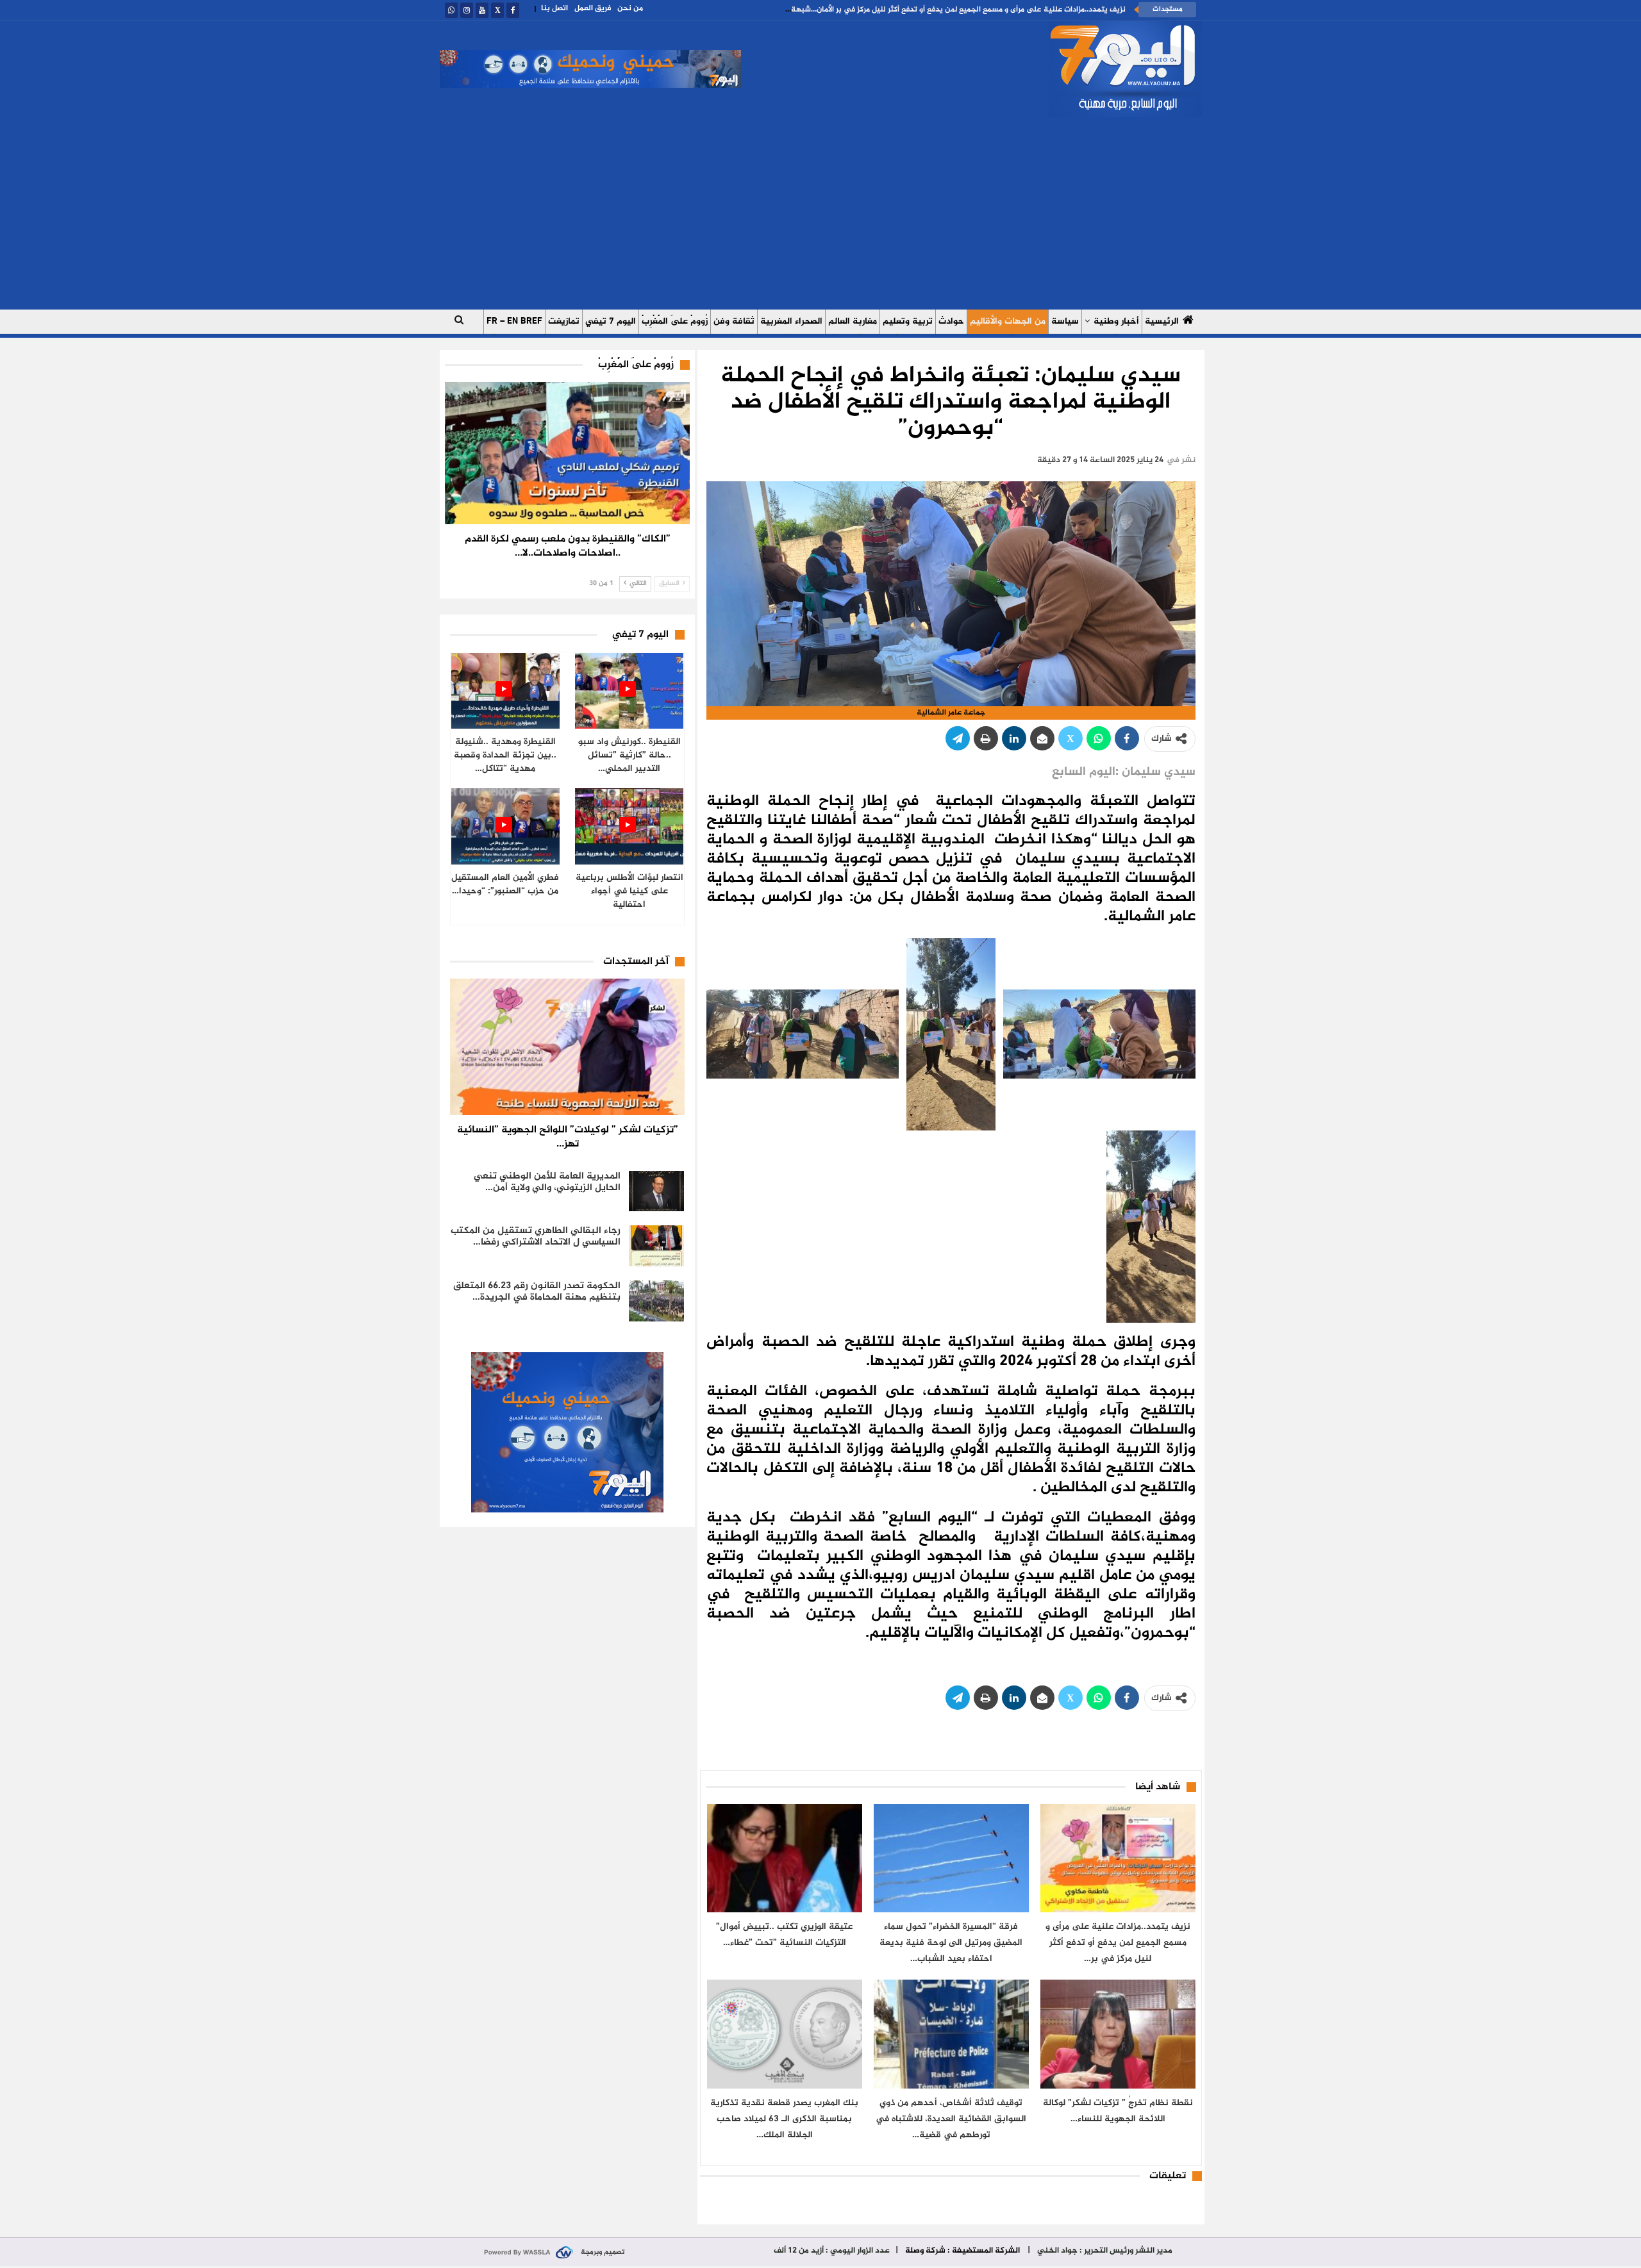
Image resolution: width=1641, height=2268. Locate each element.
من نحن (630, 8)
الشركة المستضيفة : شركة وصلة (962, 2251)
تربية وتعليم (908, 321)
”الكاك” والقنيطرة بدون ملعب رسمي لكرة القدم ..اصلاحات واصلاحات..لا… (568, 546)
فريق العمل (593, 8)
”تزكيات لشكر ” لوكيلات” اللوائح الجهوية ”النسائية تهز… (568, 1137)
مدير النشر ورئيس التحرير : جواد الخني (1104, 2251)
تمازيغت (564, 321)
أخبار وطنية (1116, 321)
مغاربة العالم (853, 321)
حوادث (951, 321)
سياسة (1065, 321)
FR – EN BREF (514, 321)
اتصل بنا (554, 8)
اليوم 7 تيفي (611, 321)
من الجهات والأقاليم (1008, 321)
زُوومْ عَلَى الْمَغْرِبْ (675, 321)
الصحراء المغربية (791, 321)
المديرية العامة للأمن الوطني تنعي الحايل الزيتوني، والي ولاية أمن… (547, 1182)
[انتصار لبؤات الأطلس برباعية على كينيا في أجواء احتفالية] (629, 826)
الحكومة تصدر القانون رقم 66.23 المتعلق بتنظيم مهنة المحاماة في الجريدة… (537, 1292)
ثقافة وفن (734, 321)
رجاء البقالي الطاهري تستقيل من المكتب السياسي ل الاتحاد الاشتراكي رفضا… (536, 1237)
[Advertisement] (821, 213)
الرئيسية (1162, 321)
